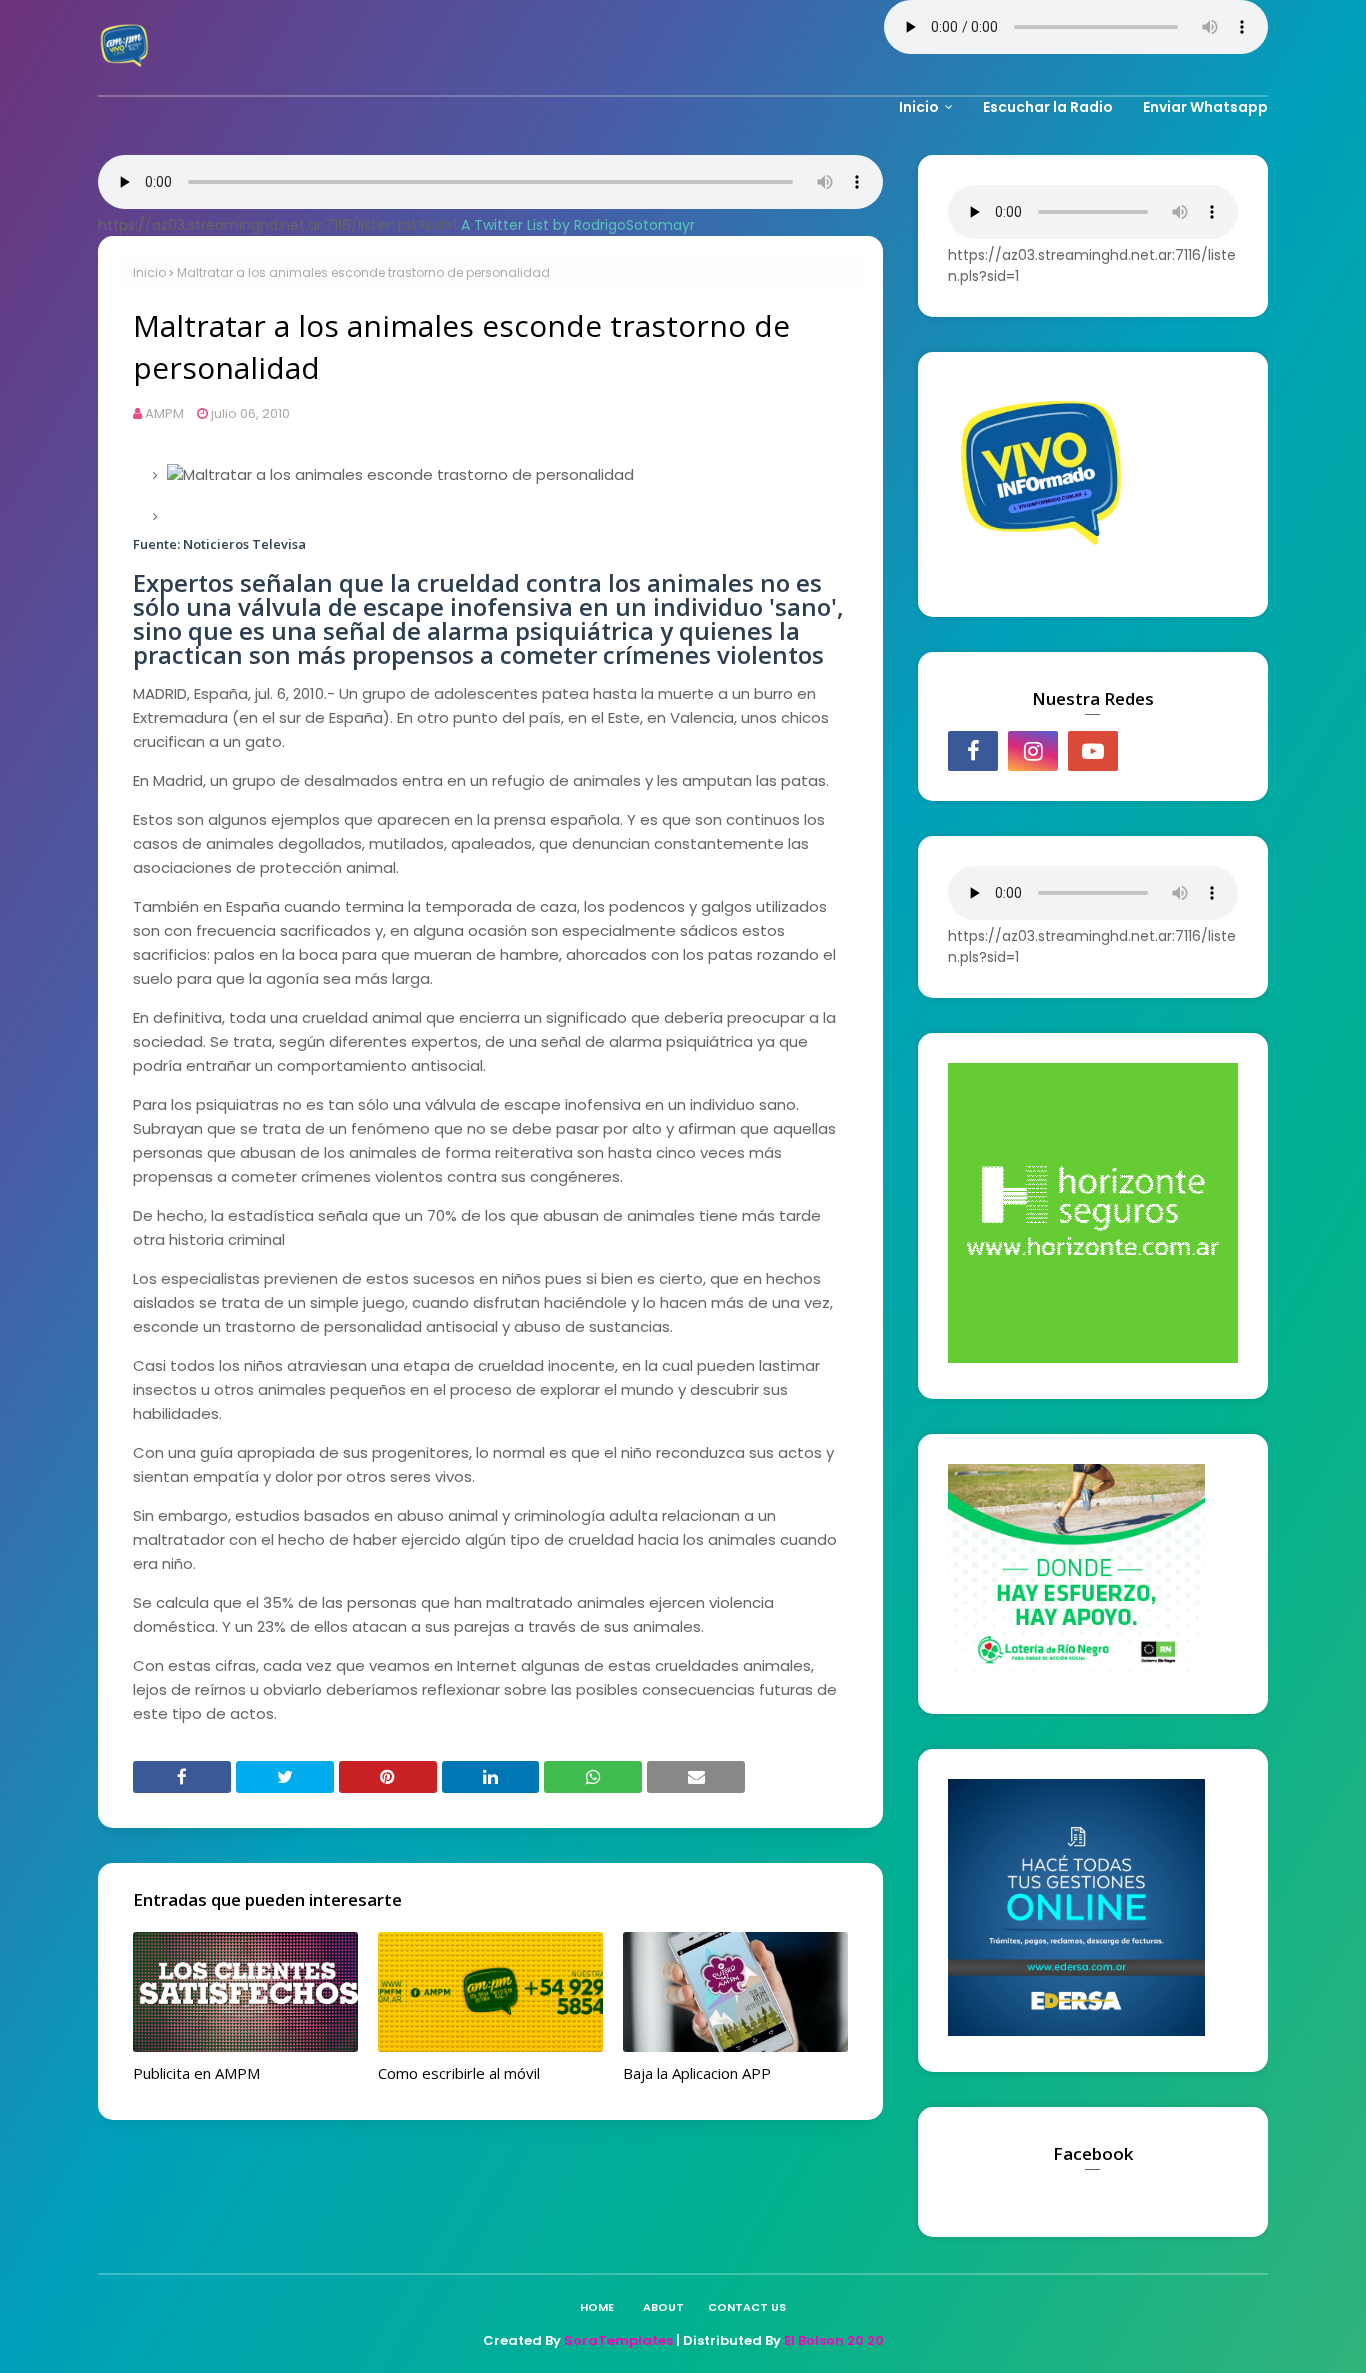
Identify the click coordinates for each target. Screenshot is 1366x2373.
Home (597, 2307)
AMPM (164, 413)
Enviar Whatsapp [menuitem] (1205, 107)
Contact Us (747, 2307)
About (663, 2307)
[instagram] (1033, 751)
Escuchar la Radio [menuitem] (1048, 107)
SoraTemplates (618, 2340)
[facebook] (973, 751)
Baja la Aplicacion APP (697, 2073)
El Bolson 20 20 (834, 2340)
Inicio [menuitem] (919, 107)
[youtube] (1093, 751)
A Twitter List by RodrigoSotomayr (578, 225)
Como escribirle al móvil (459, 2073)
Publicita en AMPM (196, 2073)
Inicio (149, 272)
